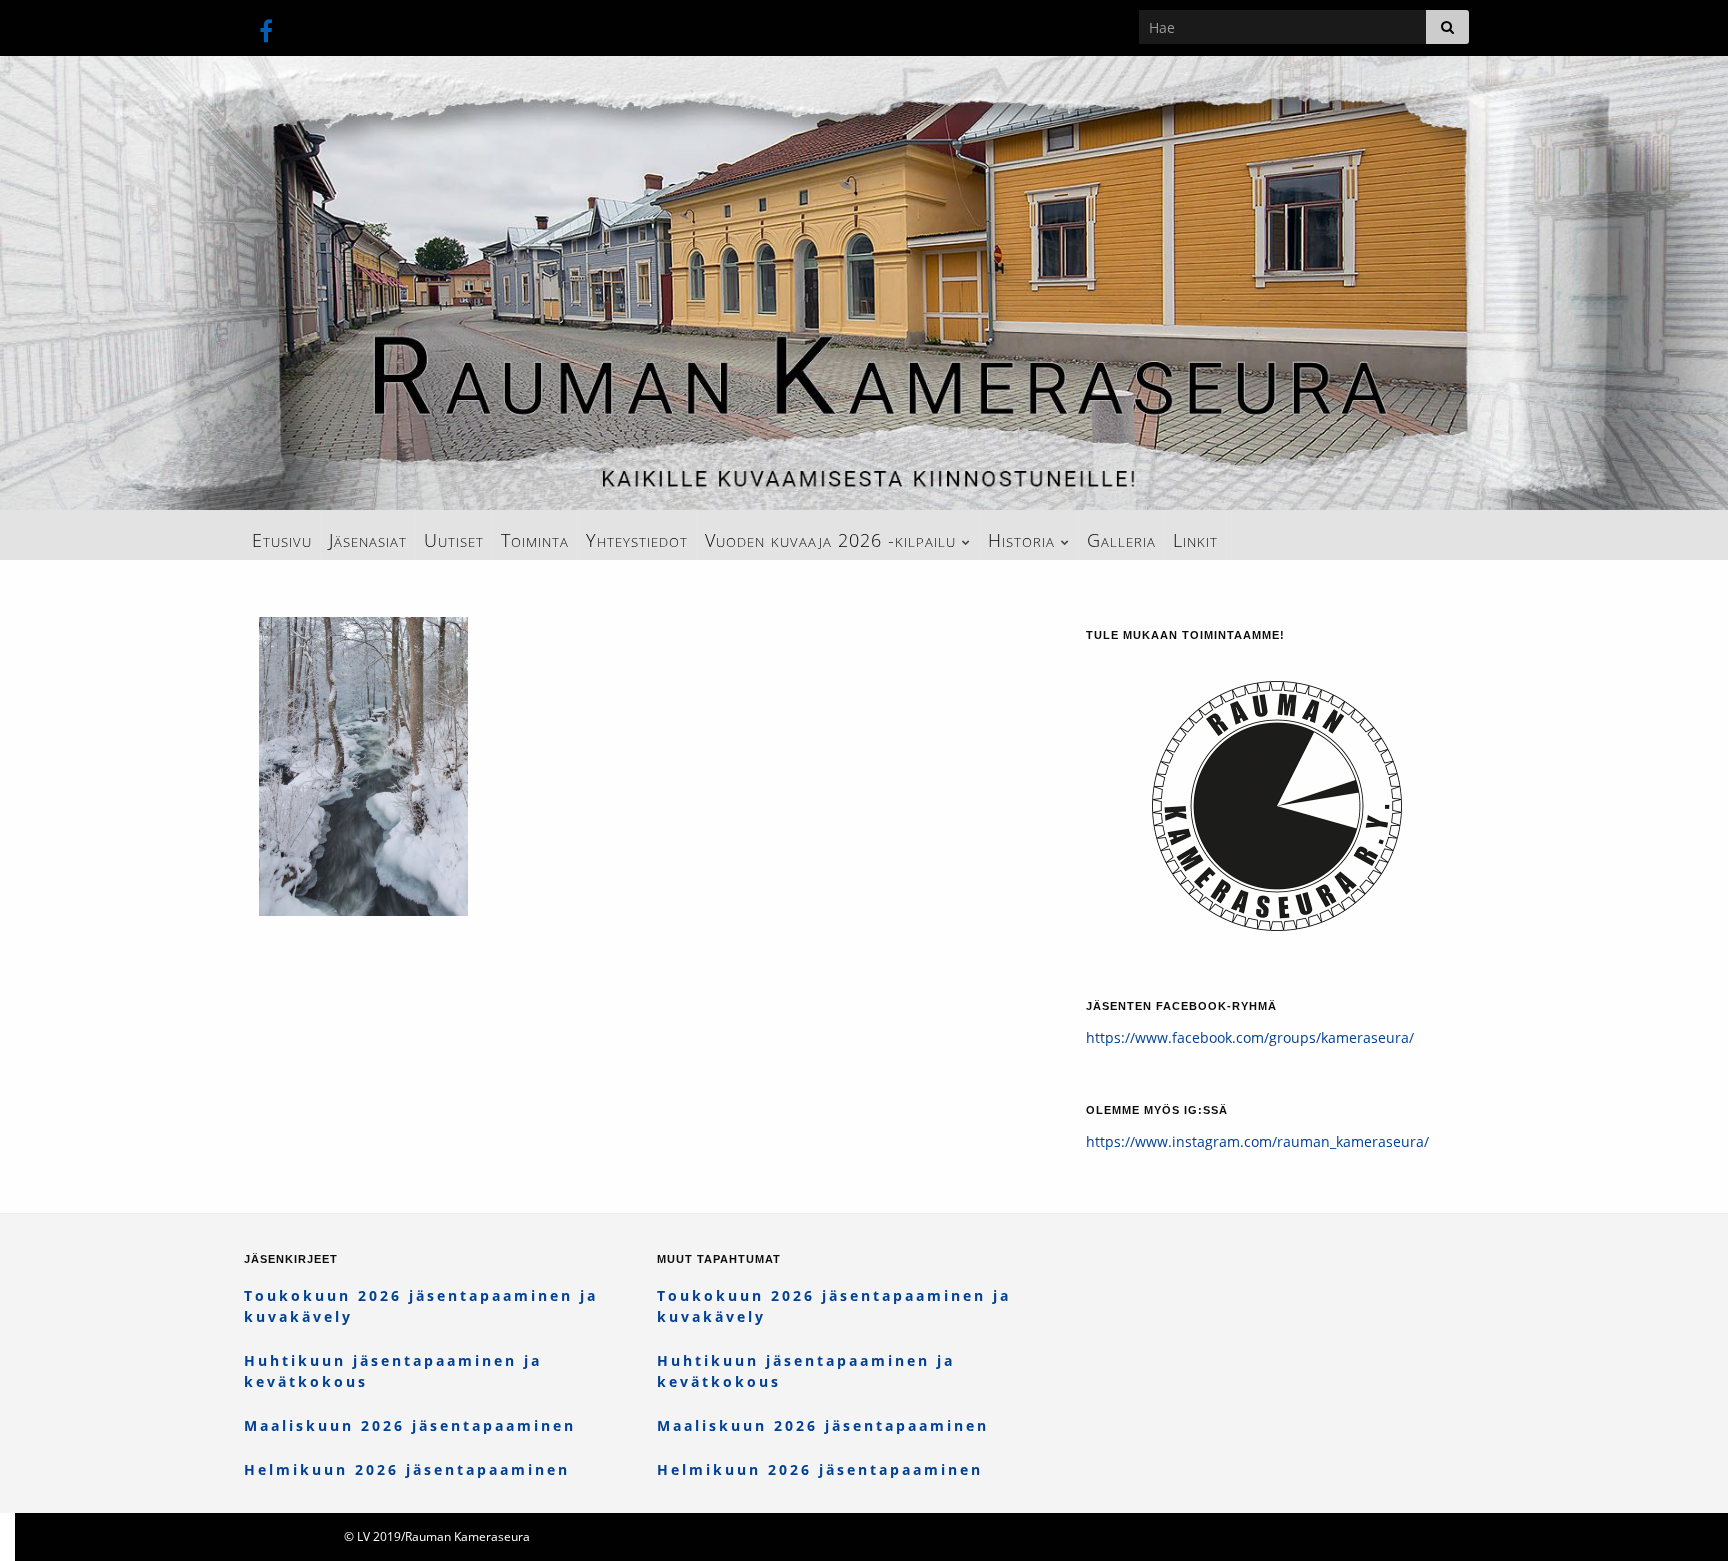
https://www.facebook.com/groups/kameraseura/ (1250, 1037)
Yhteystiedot (637, 540)
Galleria (1121, 540)
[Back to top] (1683, 1516)
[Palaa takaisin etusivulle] (864, 283)
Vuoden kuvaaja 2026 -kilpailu (833, 540)
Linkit (1195, 540)
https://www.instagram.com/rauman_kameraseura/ (1257, 1141)
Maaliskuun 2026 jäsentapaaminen (410, 1425)
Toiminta (535, 540)
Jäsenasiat (368, 540)
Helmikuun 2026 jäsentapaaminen (407, 1469)
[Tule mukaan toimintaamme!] (1277, 793)
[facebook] (266, 27)
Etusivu (282, 540)
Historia (1024, 540)
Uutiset (454, 540)
